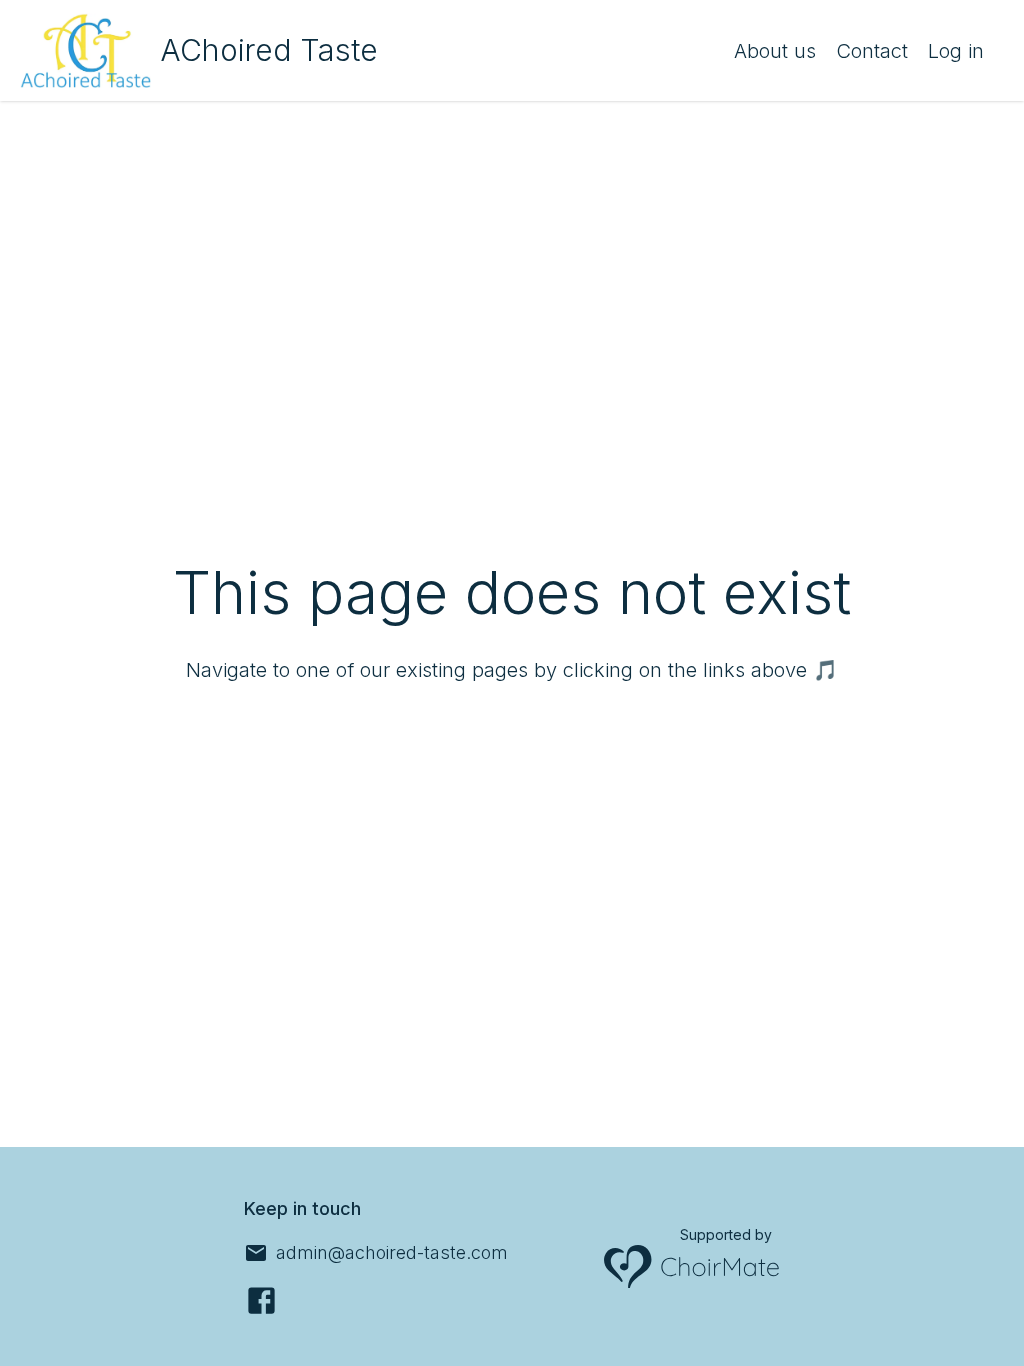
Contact (872, 51)
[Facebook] (261, 1300)
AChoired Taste (269, 50)
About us (775, 51)
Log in (956, 51)
